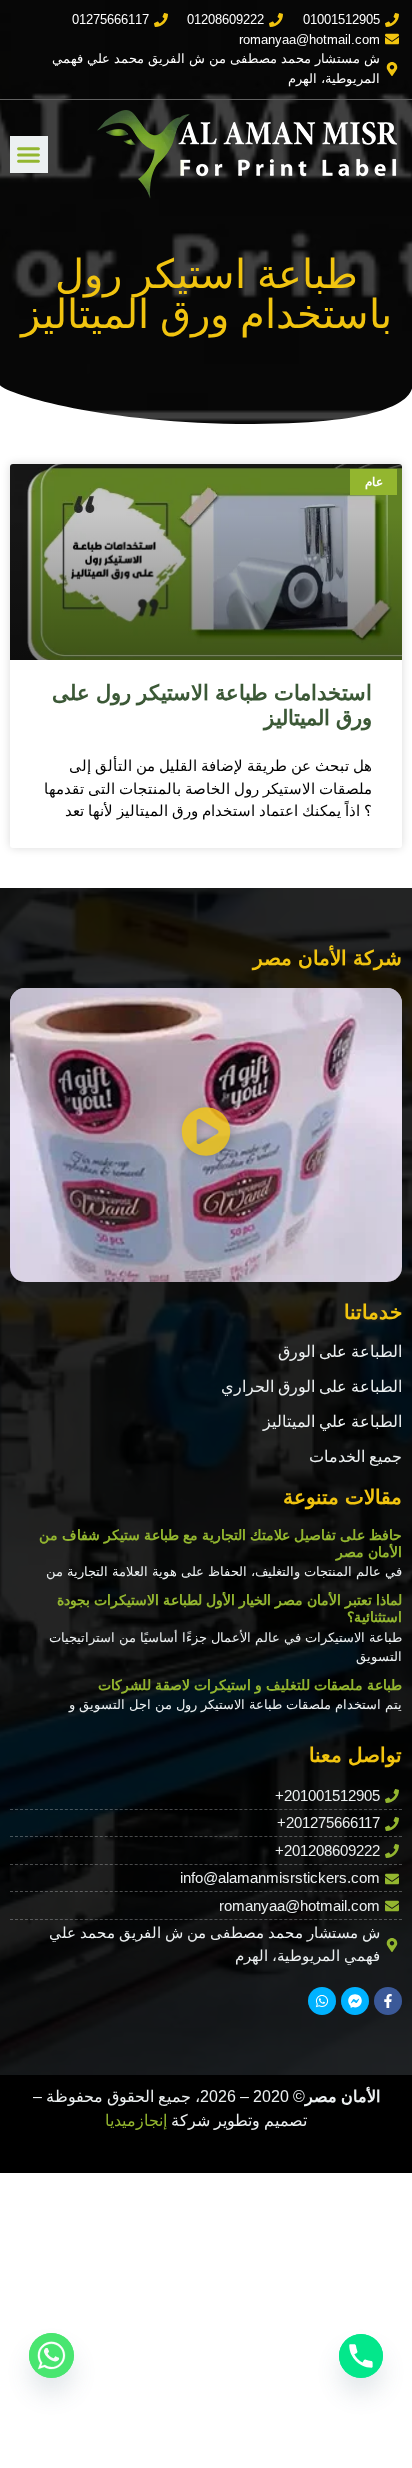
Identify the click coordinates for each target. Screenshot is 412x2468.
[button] (29, 155)
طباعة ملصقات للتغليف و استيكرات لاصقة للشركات (250, 1685)
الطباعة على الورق (340, 1351)
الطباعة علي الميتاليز (332, 1421)
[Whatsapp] (322, 2001)
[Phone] (361, 2356)
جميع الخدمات (355, 1456)
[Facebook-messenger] (355, 2001)
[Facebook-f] (388, 2001)
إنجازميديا (136, 2120)
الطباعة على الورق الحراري (311, 1386)
